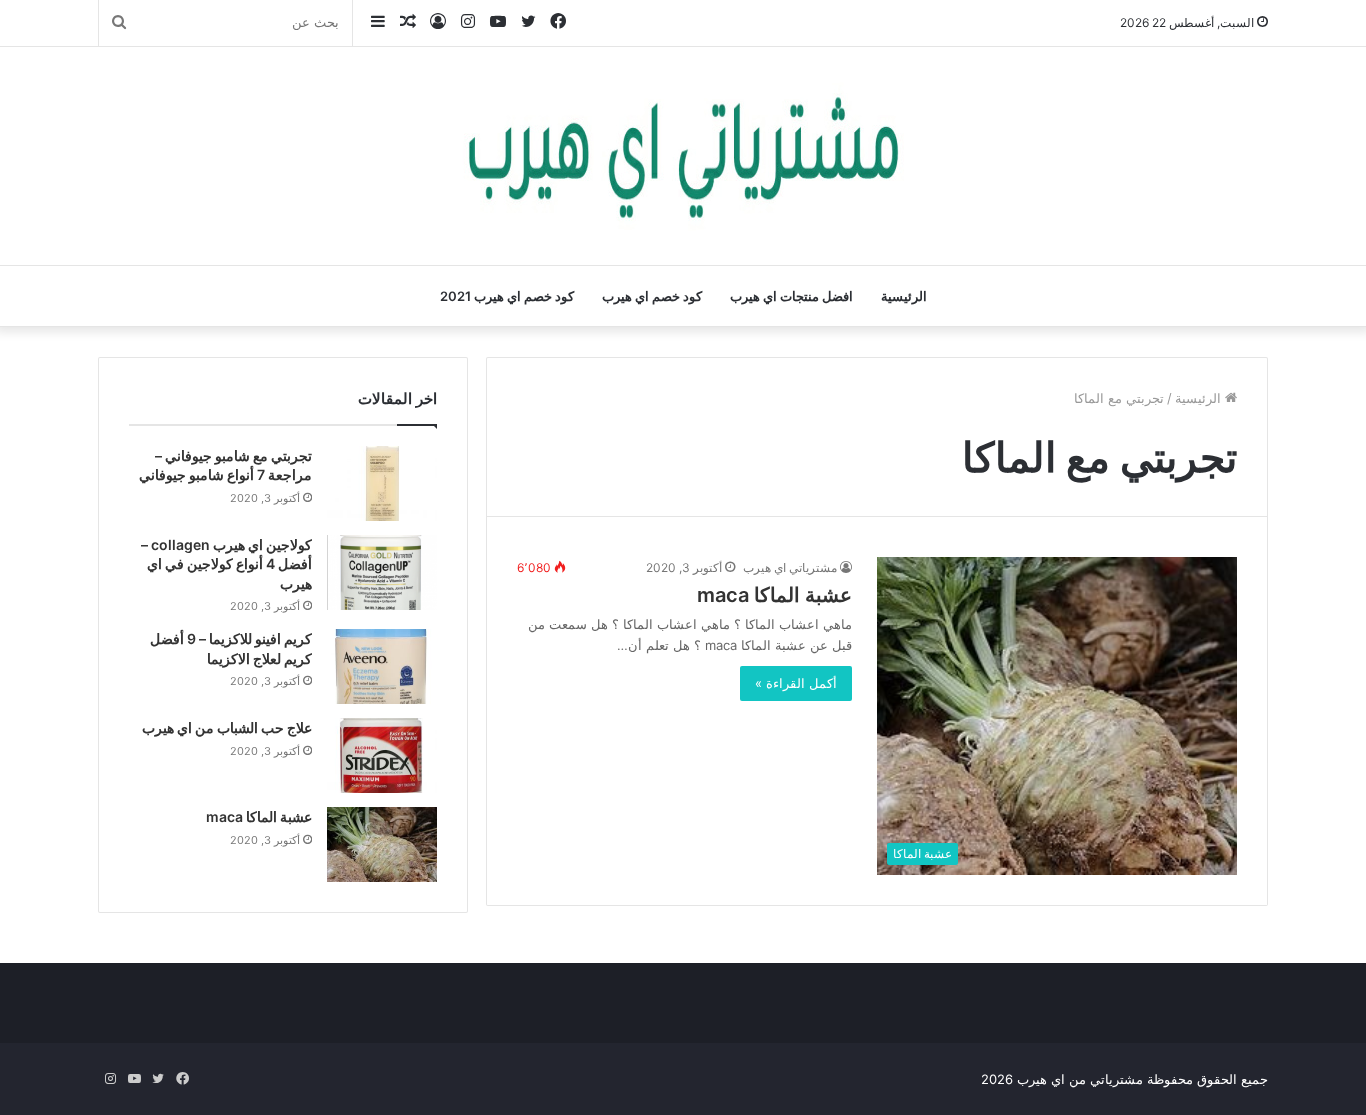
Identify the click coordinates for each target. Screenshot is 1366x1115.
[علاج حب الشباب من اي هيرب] (382, 755)
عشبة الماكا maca (774, 595)
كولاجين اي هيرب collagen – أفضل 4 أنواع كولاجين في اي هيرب (226, 564)
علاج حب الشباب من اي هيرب (227, 727)
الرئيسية (904, 296)
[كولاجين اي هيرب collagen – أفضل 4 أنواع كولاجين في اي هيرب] (382, 572)
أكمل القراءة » (796, 683)
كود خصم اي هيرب (652, 296)
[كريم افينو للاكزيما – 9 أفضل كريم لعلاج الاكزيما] (382, 666)
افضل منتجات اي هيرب (791, 296)
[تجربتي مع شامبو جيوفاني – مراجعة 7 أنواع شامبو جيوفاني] (382, 483)
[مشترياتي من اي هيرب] (683, 156)
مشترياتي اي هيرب (790, 567)
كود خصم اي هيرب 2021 (507, 296)
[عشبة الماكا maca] (382, 844)
